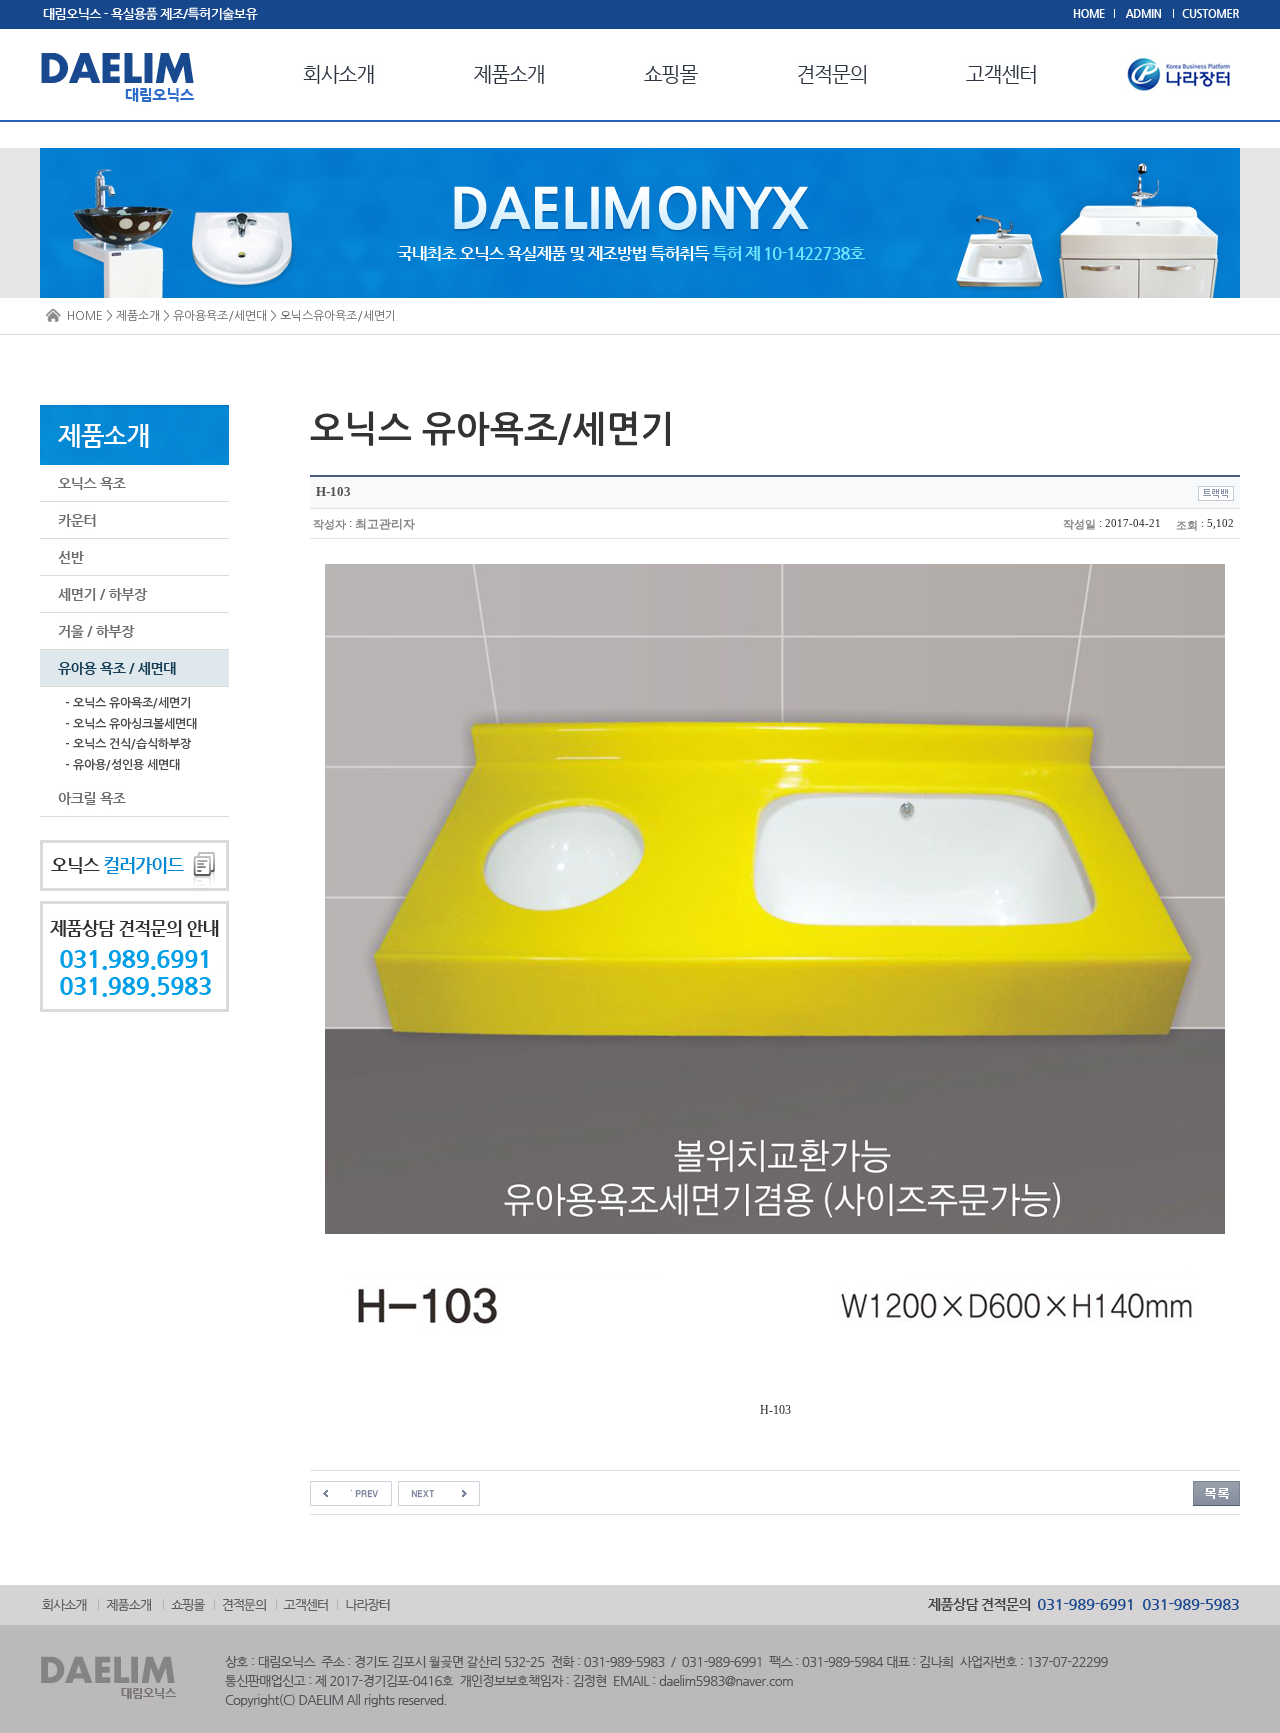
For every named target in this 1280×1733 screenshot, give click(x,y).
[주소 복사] (1216, 493)
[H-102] (351, 1493)
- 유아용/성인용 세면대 (122, 765)
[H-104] (439, 1493)
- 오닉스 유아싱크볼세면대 (131, 724)
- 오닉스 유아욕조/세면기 (128, 703)
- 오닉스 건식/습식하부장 (128, 744)
